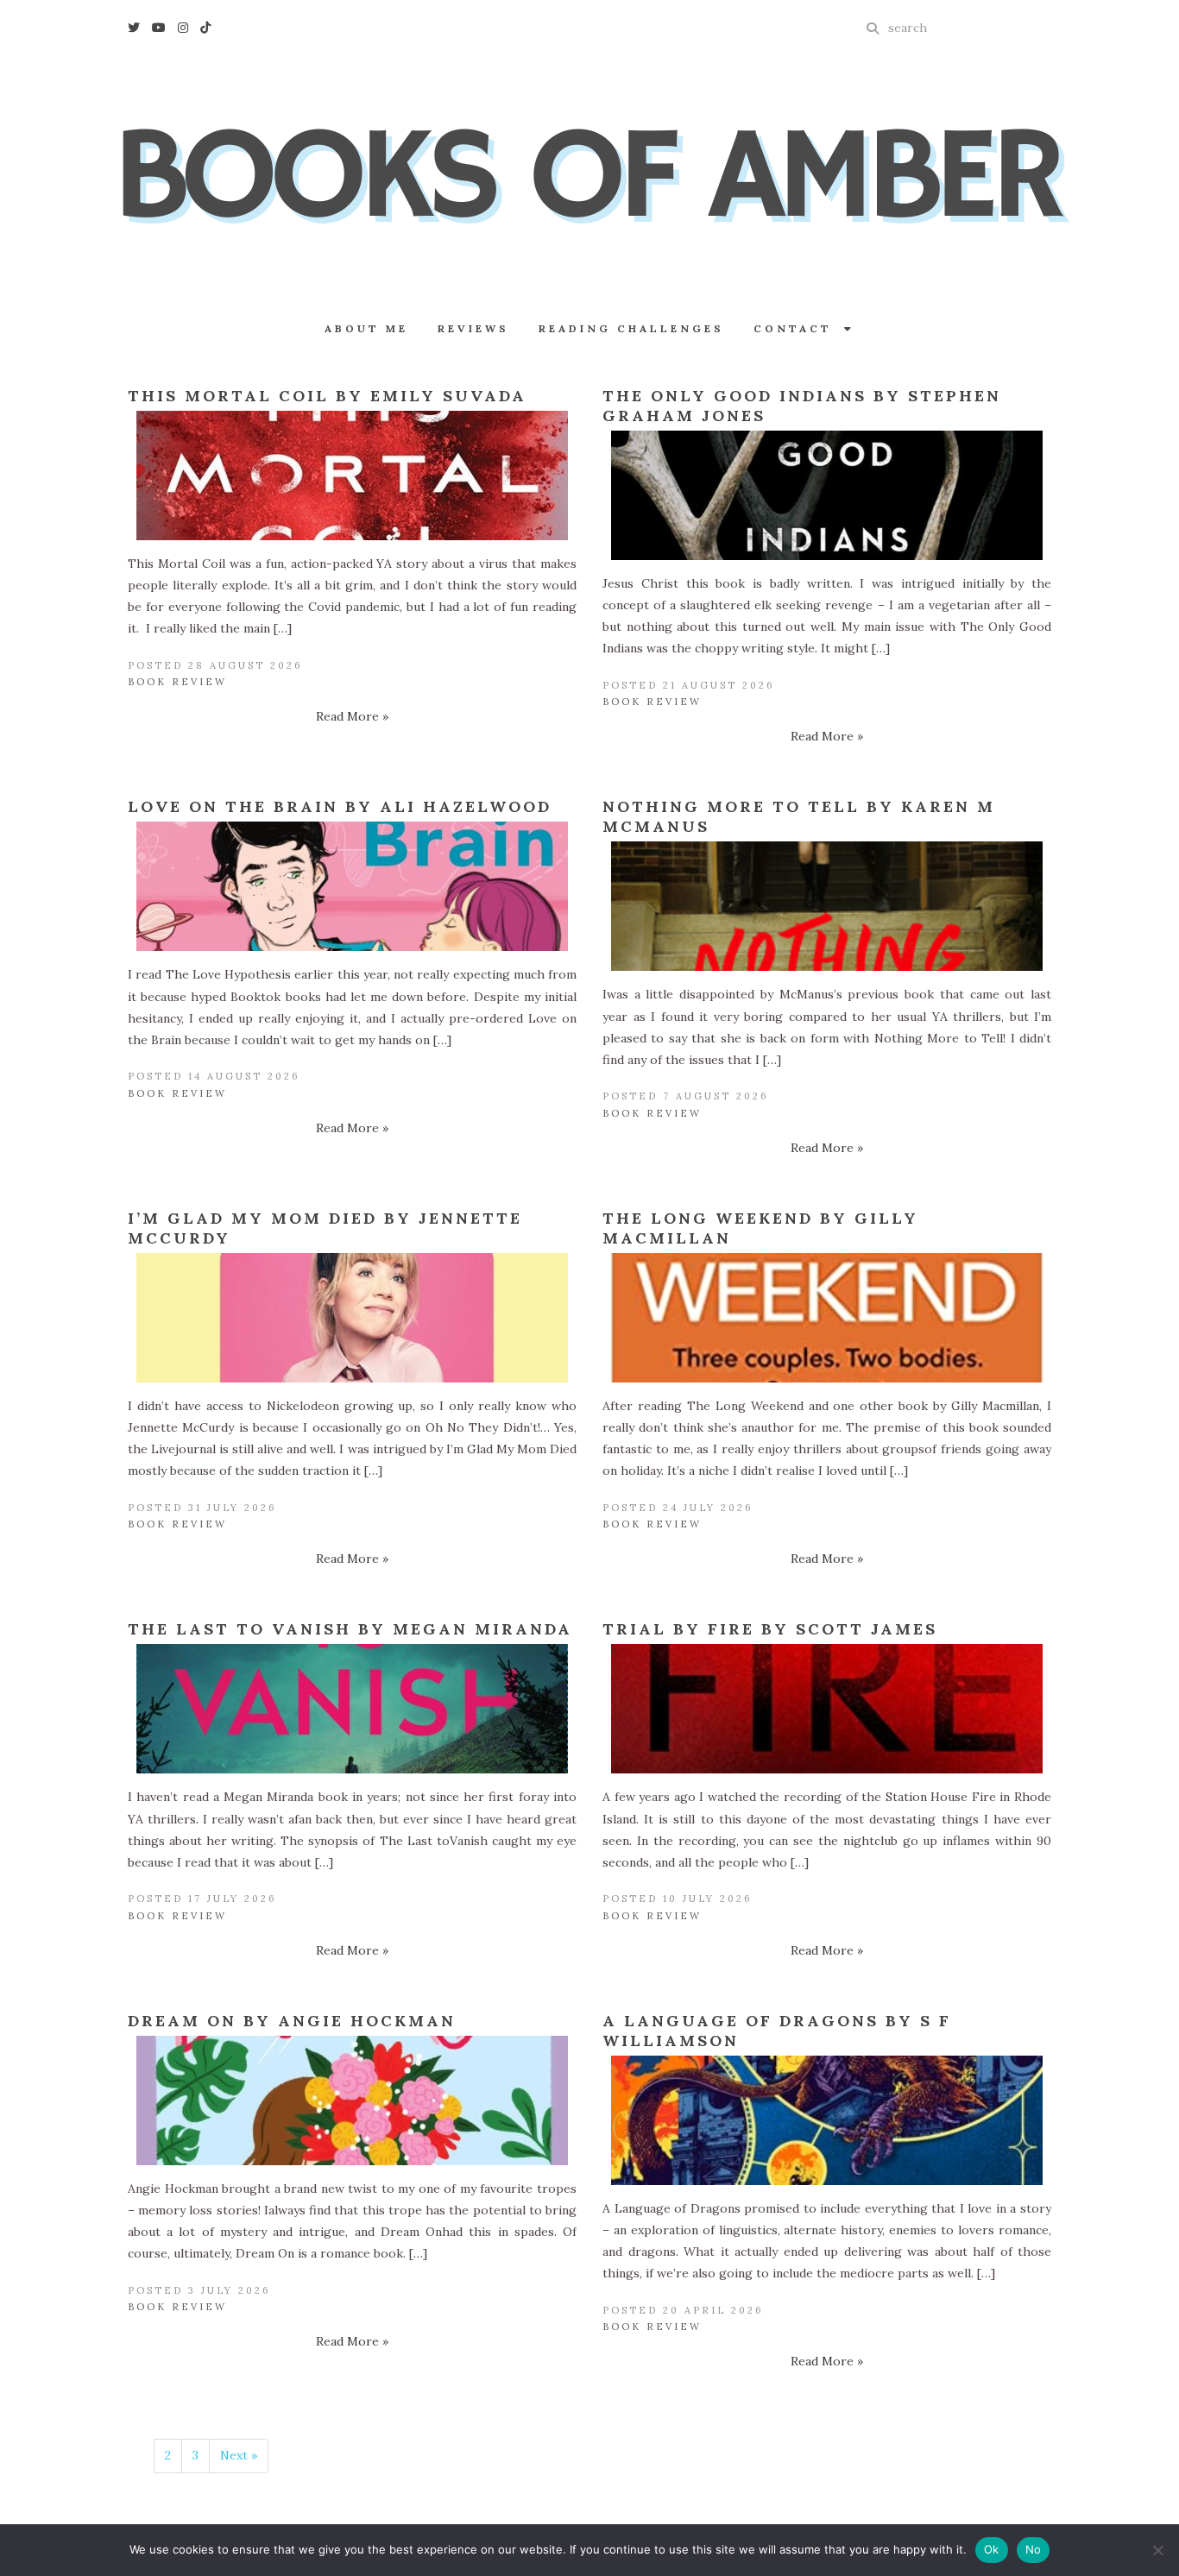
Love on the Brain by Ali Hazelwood (340, 806)
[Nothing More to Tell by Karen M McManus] (827, 906)
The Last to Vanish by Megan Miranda (350, 1629)
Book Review (177, 682)
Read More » (352, 716)
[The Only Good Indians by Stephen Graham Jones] (827, 495)
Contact (799, 328)
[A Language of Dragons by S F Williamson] (827, 2120)
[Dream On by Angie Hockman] (352, 2100)
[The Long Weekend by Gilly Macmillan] (827, 1318)
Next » (239, 2455)
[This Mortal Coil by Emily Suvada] (352, 476)
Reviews (473, 328)
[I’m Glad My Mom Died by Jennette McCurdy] (352, 1318)
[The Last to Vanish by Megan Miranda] (352, 1709)
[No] (1157, 2550)
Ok (992, 2549)
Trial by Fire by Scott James (770, 1629)
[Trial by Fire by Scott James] (827, 1709)
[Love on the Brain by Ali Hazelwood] (352, 886)
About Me (366, 328)
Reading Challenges (631, 328)
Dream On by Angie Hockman (292, 2021)
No (1034, 2549)
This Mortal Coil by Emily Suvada (327, 396)
